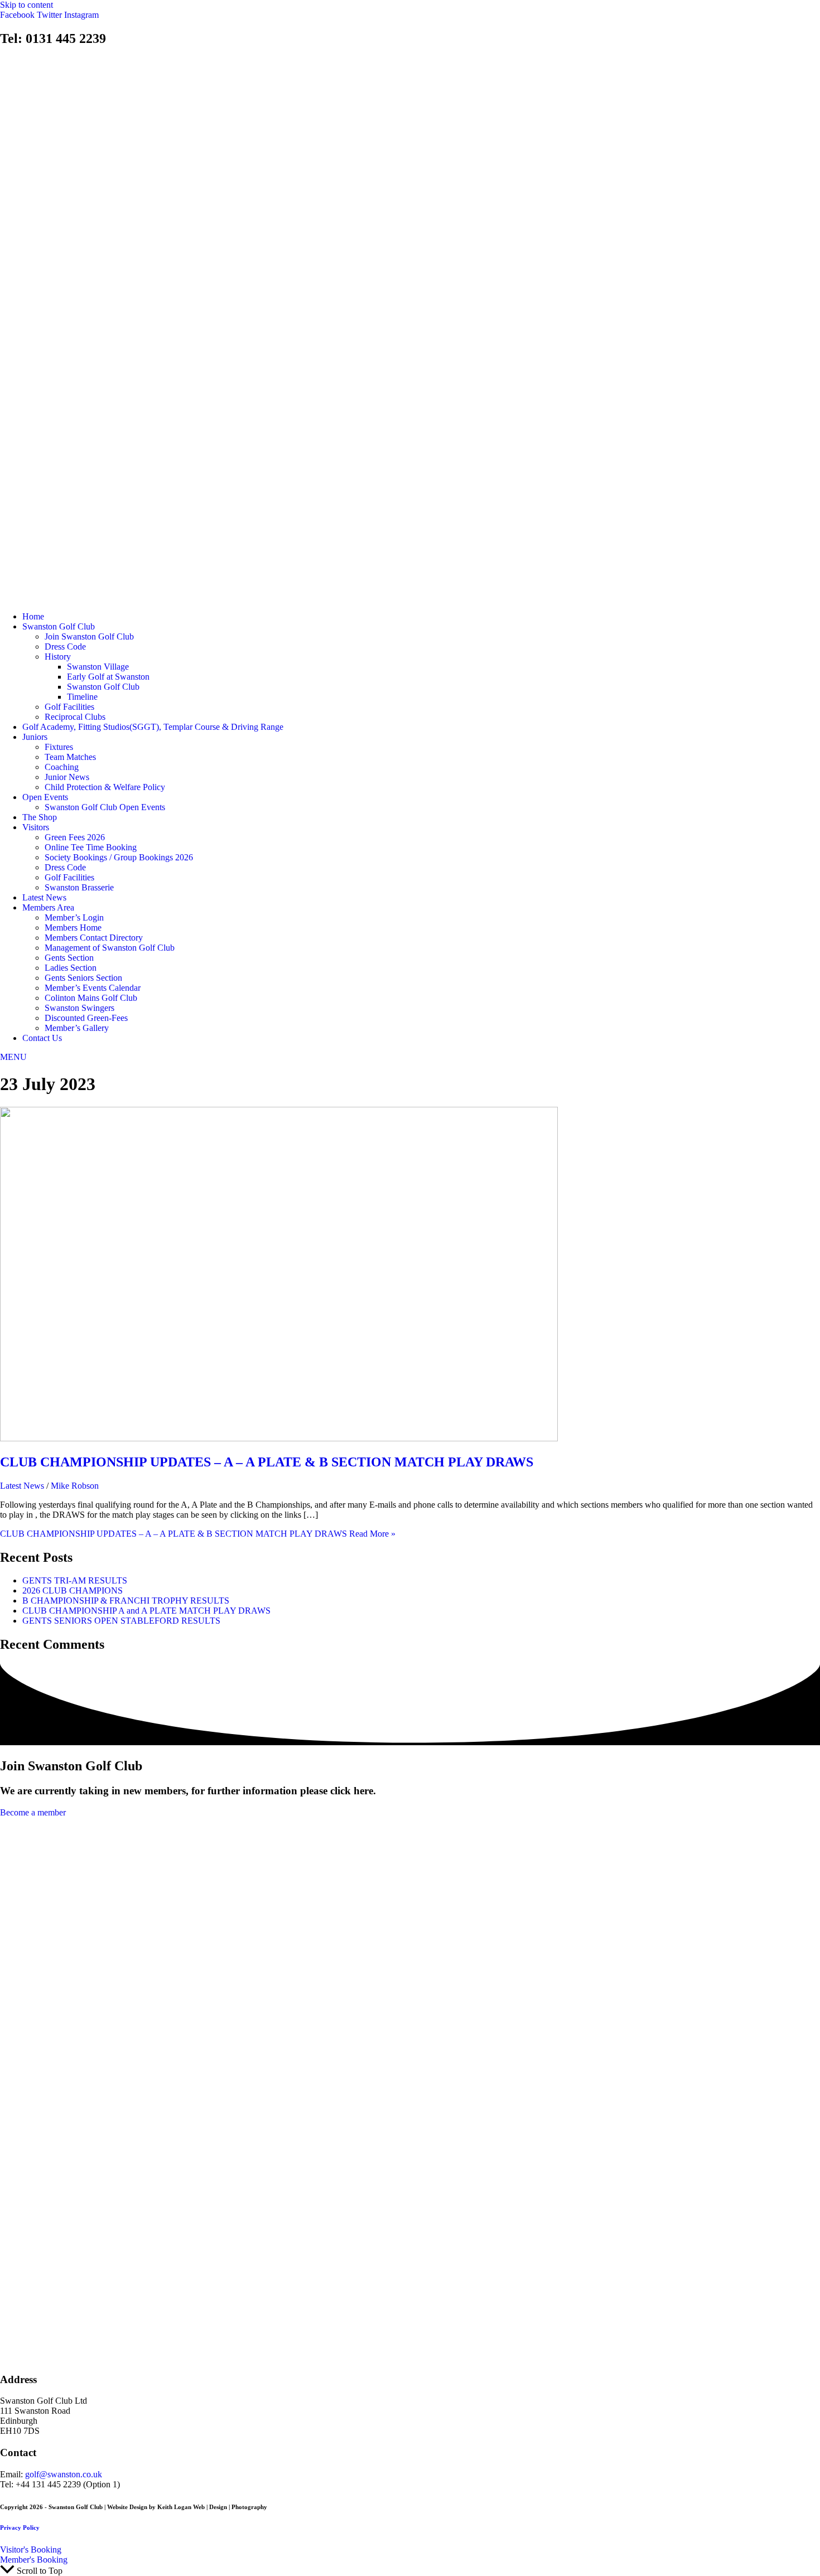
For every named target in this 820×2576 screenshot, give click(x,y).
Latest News (44, 897)
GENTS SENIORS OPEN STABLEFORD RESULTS (121, 1621)
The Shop (40, 817)
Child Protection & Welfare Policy (105, 787)
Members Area (48, 907)
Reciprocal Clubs (75, 717)
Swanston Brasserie (79, 887)
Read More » (198, 1534)
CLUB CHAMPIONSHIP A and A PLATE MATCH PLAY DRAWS (146, 1611)
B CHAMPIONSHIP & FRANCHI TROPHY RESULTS (126, 1601)
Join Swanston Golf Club (89, 636)
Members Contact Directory (94, 938)
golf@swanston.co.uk (64, 2474)
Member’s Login (74, 917)
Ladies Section (71, 968)
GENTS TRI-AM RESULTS (75, 1580)
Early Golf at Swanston (108, 677)
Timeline (82, 697)
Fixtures (59, 747)
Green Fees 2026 (75, 837)
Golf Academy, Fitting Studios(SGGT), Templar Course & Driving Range (153, 727)
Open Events (45, 797)
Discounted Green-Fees (86, 1018)
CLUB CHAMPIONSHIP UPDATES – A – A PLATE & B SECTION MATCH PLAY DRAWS (267, 1462)
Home (33, 616)
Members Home (73, 928)
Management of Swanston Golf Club (110, 948)
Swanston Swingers (79, 1008)
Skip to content (26, 5)
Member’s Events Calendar (93, 988)
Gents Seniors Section (83, 978)
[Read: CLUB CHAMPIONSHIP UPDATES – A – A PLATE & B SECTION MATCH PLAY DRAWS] (279, 1438)
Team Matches (70, 757)
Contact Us (42, 1038)
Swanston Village (98, 667)
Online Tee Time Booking (91, 847)
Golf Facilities (69, 707)
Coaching (62, 767)
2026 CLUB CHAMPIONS (73, 1590)
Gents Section (69, 958)
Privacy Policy (20, 2527)
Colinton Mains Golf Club (91, 998)
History (58, 657)
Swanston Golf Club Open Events (105, 807)
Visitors (36, 827)
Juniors (35, 737)
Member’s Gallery (77, 1028)
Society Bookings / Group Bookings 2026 (119, 857)
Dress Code (65, 647)
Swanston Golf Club (59, 626)
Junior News (67, 777)
